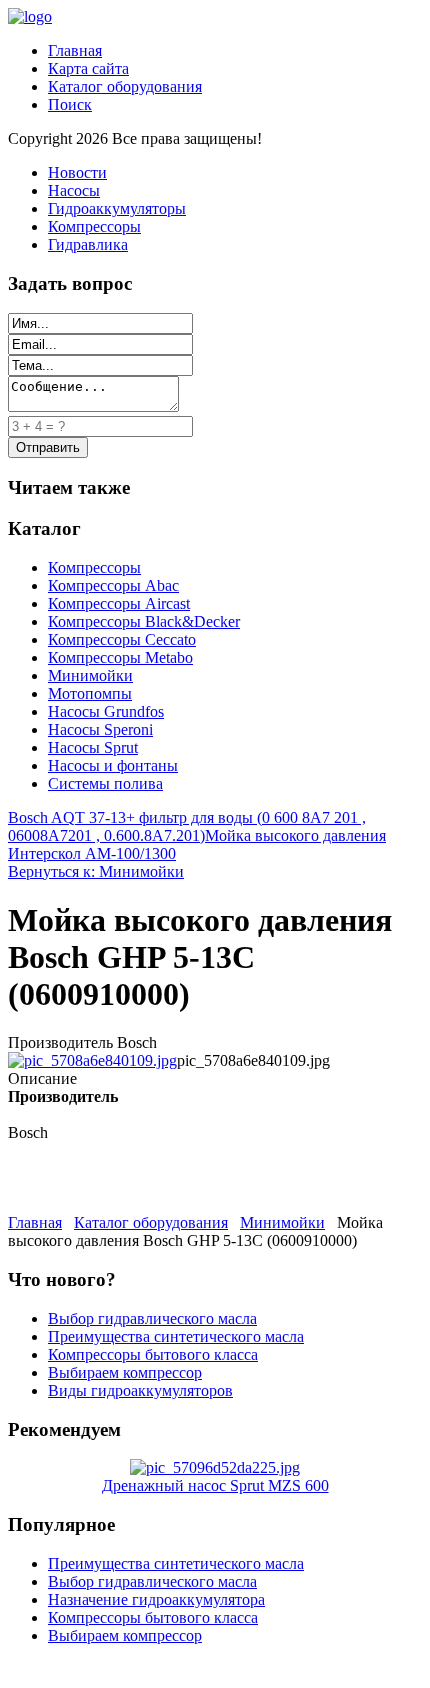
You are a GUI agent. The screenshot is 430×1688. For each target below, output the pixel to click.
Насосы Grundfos (106, 711)
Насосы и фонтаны (113, 765)
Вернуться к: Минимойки (96, 871)
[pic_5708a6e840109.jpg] (92, 1060)
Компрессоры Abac (113, 585)
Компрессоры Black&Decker (144, 621)
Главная (75, 50)
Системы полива (105, 783)
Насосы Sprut (93, 747)
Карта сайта (88, 68)
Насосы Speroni (100, 729)
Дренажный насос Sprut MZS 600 (215, 1485)
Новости (77, 172)
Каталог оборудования (125, 86)
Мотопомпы (90, 693)
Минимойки (90, 675)
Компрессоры (94, 226)
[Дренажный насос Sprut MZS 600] (215, 1467)
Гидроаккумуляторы (117, 208)
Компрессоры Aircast (119, 603)
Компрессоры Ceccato (122, 639)
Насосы (74, 190)
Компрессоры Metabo (120, 657)
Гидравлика (88, 244)
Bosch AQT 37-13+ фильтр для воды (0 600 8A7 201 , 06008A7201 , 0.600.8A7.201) (187, 826)
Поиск (70, 104)
